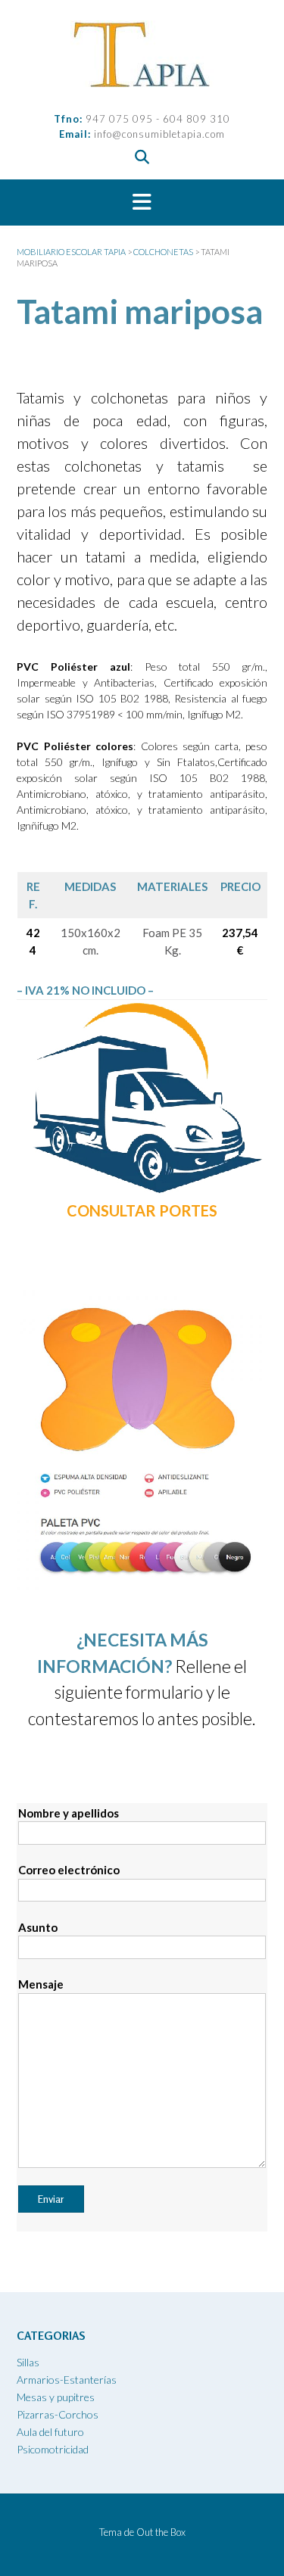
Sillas (28, 2362)
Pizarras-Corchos (58, 2414)
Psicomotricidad (53, 2449)
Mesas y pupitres (56, 2397)
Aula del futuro (50, 2432)
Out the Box (161, 2532)
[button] (142, 203)
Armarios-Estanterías (67, 2380)
